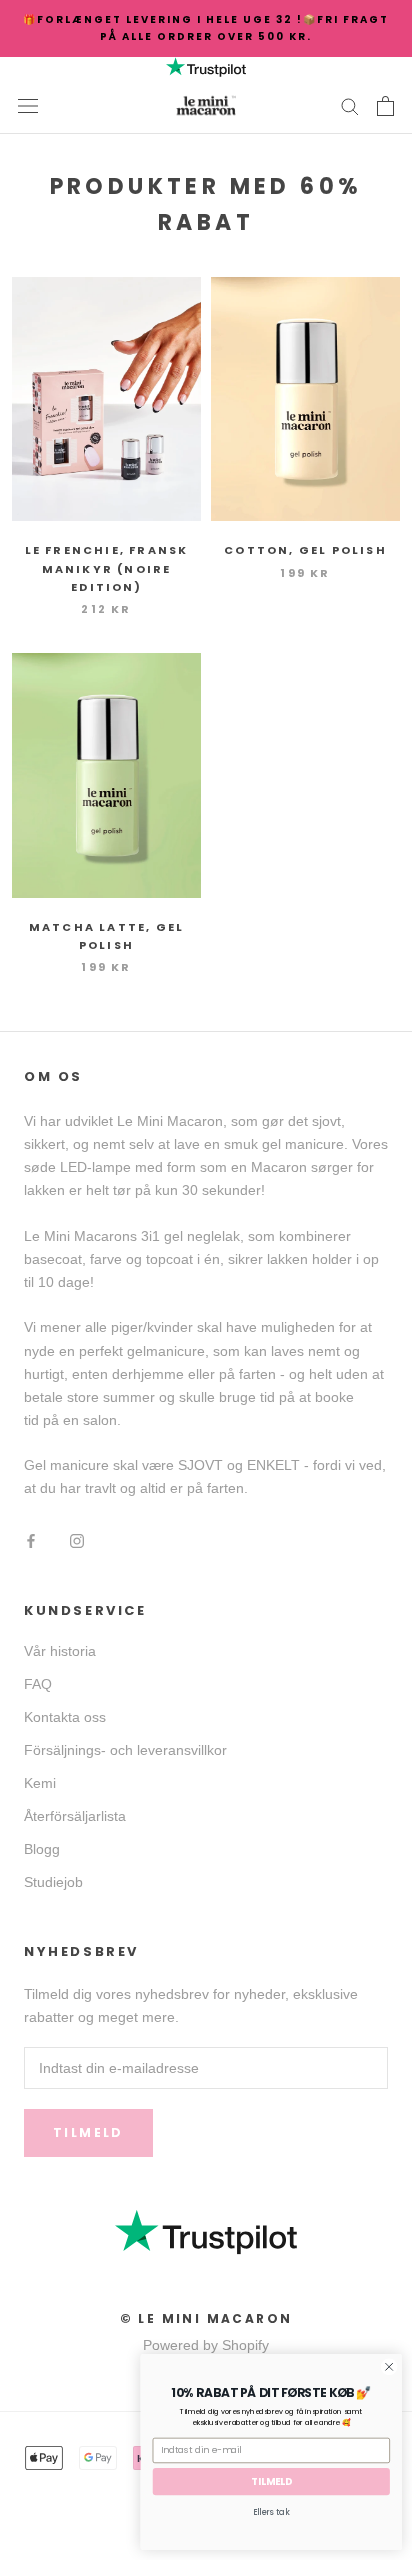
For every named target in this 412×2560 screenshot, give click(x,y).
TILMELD (271, 2481)
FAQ (38, 1684)
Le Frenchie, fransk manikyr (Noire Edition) (107, 568)
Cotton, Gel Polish (305, 550)
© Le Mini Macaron (206, 2318)
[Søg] (350, 105)
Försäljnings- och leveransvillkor (125, 1750)
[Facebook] (31, 1540)
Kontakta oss (65, 1717)
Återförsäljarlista (75, 1816)
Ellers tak (271, 2512)
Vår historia (60, 1651)
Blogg (42, 1849)
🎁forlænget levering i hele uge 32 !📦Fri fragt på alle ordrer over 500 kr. (206, 28)
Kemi (40, 1783)
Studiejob (53, 1882)
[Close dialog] (389, 2367)
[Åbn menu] (28, 105)
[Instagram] (77, 1540)
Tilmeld (88, 2132)
